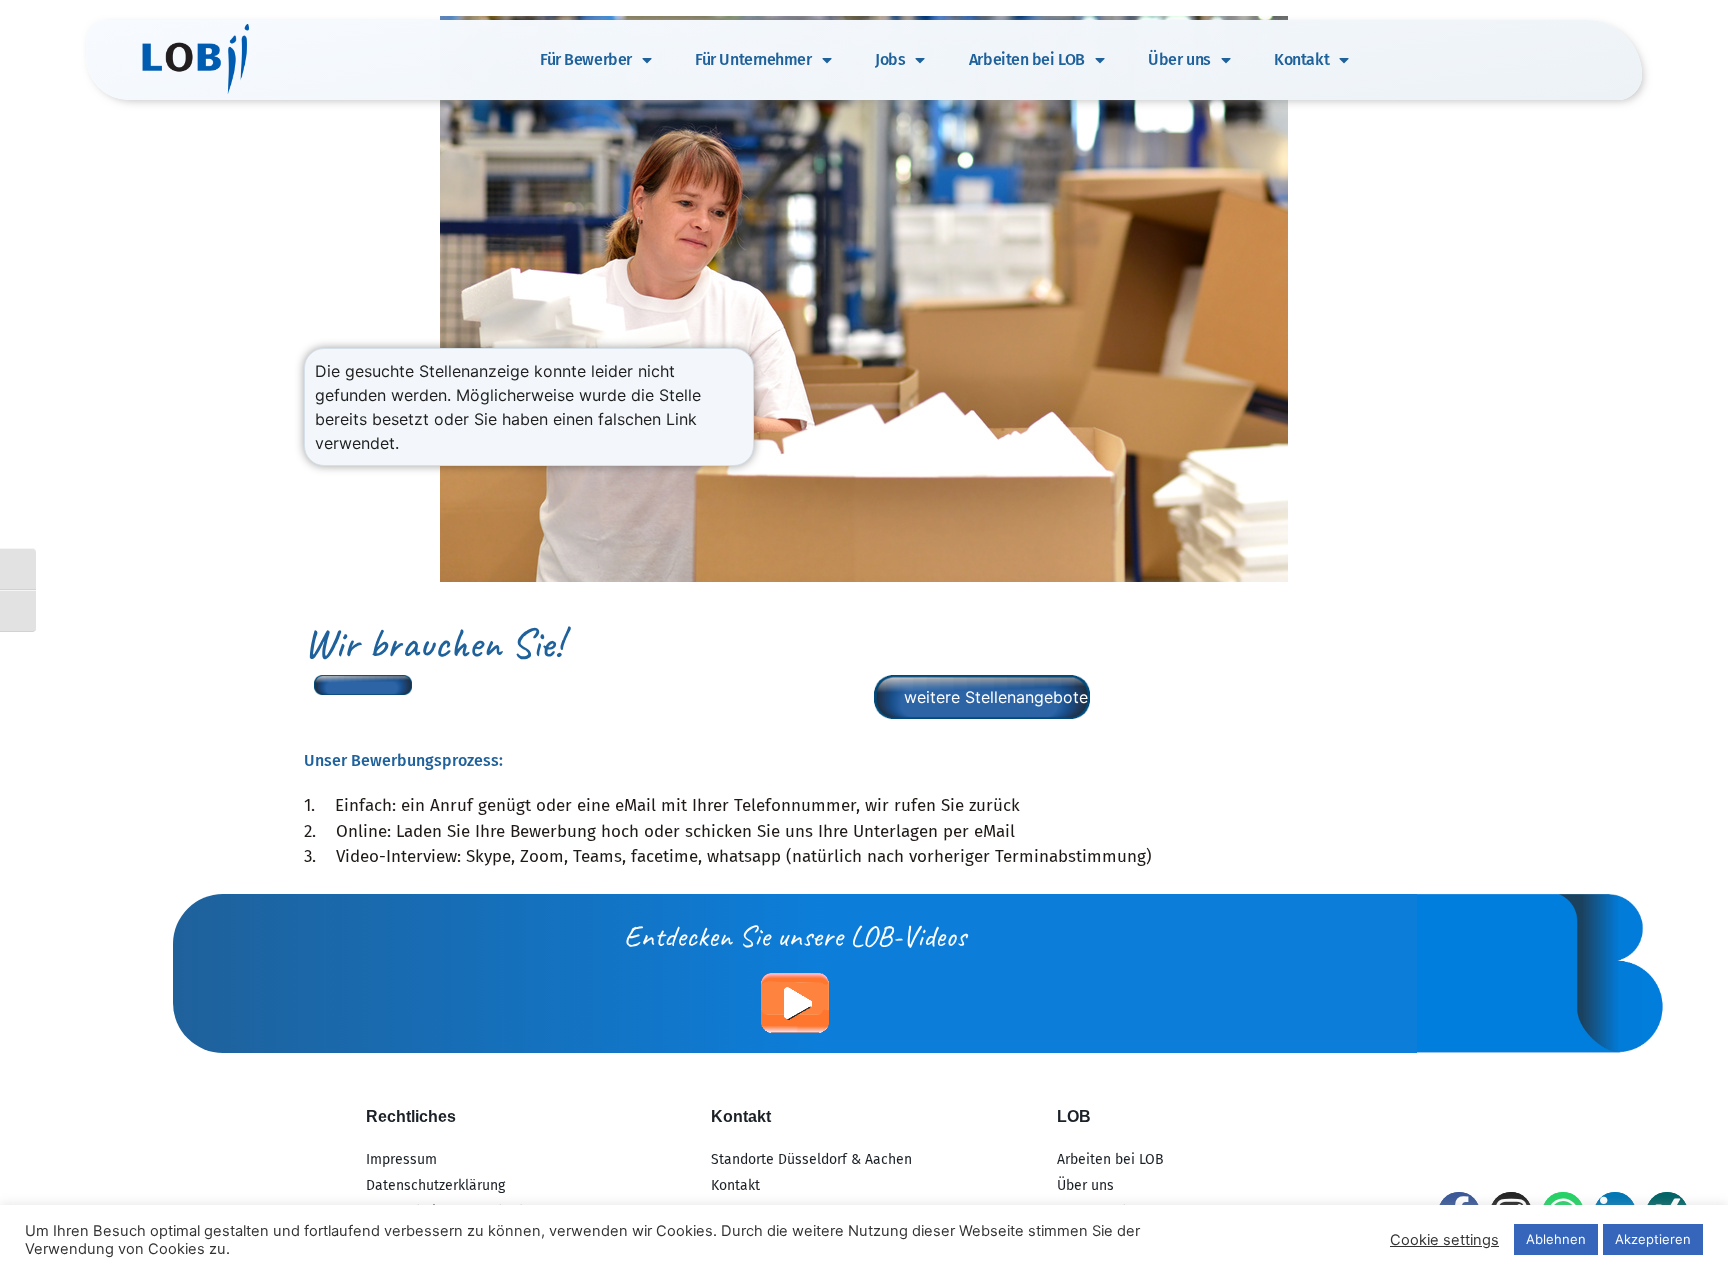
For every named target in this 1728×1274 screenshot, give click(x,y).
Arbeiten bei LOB (1027, 59)
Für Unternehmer (753, 59)
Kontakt (1301, 59)
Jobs (890, 59)
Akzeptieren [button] (1653, 1239)
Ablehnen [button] (1556, 1239)
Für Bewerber (586, 59)
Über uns (1179, 59)
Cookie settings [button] (1444, 1240)
